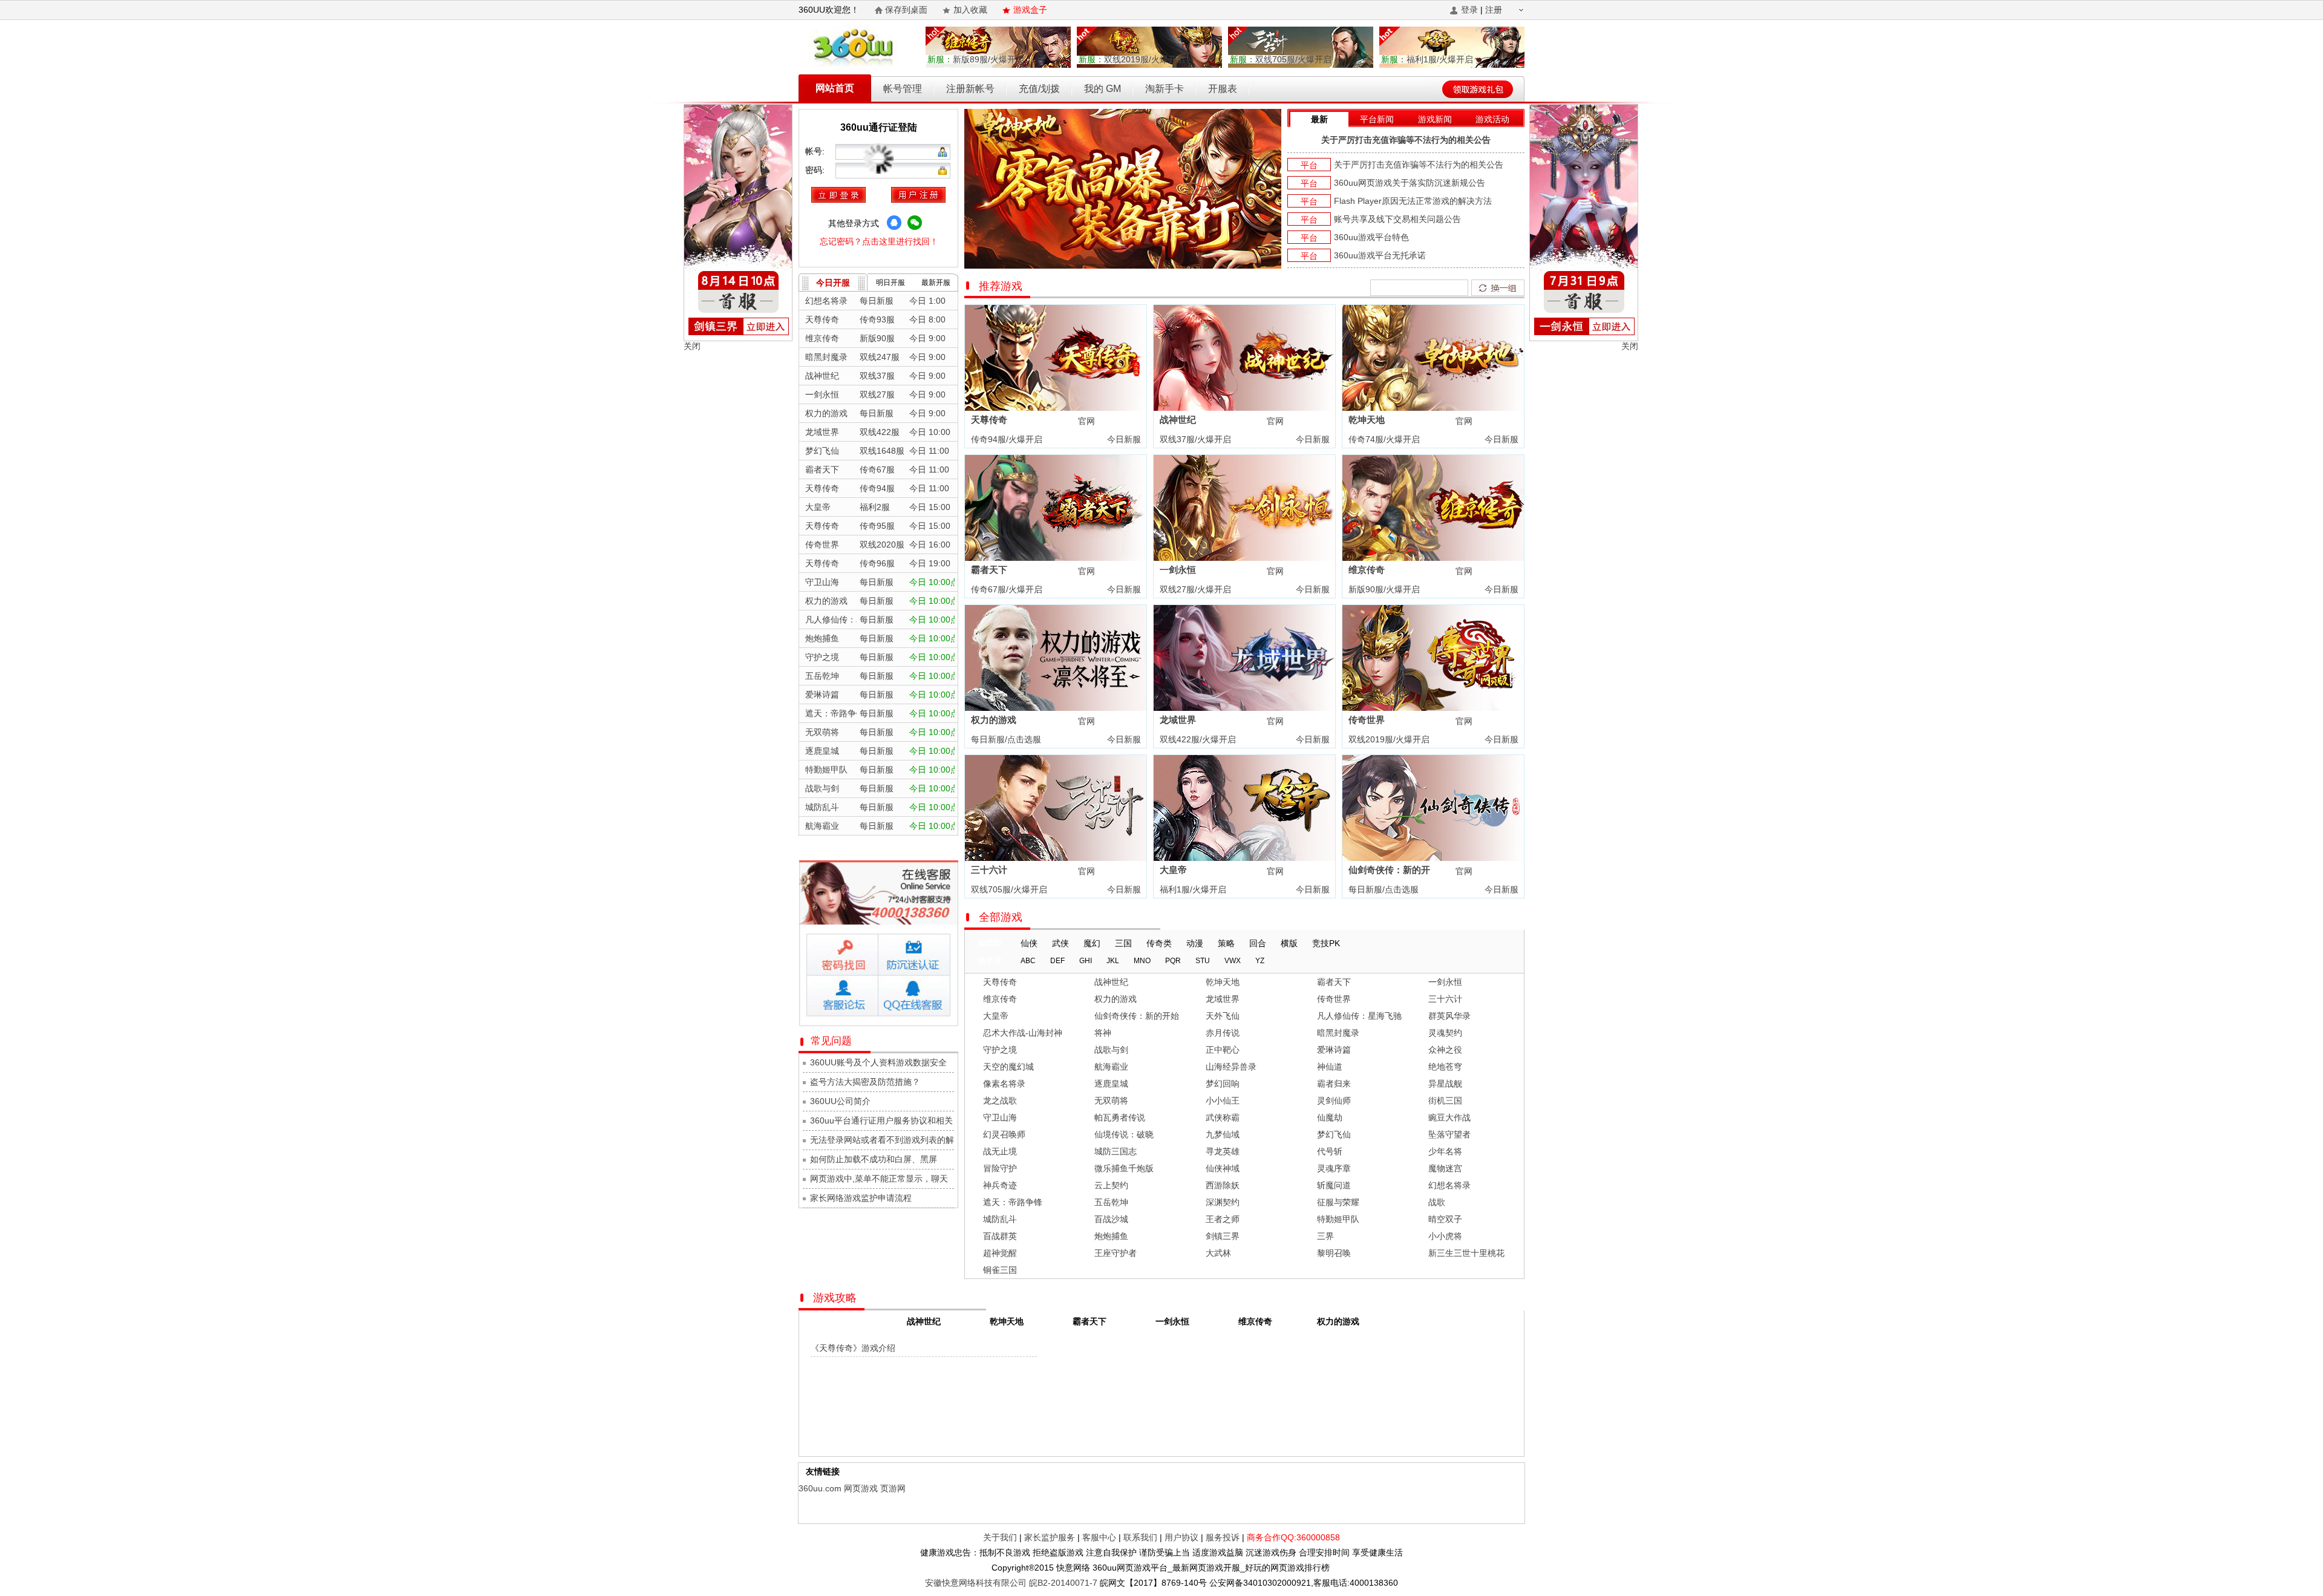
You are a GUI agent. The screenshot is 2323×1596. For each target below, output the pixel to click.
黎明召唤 (1334, 1253)
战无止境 (1000, 1151)
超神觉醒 (1000, 1253)
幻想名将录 (1449, 1185)
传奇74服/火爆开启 (1383, 439)
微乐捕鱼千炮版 (1124, 1168)
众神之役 (1445, 1050)
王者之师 (1223, 1219)
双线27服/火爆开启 (1194, 589)
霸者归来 (1334, 1084)
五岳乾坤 (1111, 1202)
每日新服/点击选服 (1005, 739)
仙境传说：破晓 (1124, 1134)
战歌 (1437, 1202)
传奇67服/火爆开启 (1005, 589)
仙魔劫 (1330, 1117)
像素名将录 (1004, 1084)
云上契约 (1111, 1185)
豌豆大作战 (1449, 1117)
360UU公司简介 (840, 1101)
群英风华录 (1449, 1016)
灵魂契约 (1445, 1033)
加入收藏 (970, 10)
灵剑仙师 (1334, 1101)
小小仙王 (1223, 1101)
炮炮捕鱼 (1111, 1236)
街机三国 (1445, 1101)
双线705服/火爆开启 (1281, 59)
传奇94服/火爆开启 (1005, 439)
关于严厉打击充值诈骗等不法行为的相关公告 (1406, 140)
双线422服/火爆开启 (1197, 739)
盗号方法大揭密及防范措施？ (865, 1082)
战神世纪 (1178, 420)
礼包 (1125, 421)
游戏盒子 (1030, 10)
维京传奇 (1367, 570)
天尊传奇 (989, 420)
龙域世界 (1178, 720)
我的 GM (1103, 89)
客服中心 (1099, 1537)
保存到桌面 (906, 10)
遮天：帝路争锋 (1013, 1202)
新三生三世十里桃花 (1466, 1253)
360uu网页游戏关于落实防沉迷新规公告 (1410, 183)
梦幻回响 (1223, 1084)
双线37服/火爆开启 (1194, 439)
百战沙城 (1111, 1219)
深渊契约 (1223, 1202)
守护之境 (1000, 1050)
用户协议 (1181, 1537)
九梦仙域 (1223, 1134)
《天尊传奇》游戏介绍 (853, 1348)
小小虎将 (1445, 1236)
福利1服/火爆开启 (1427, 59)
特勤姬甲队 (1338, 1219)
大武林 (1218, 1253)
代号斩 (1330, 1151)
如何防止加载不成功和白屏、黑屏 (874, 1159)
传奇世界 (1367, 720)
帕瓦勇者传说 (1120, 1117)
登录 (1469, 10)
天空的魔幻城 (1008, 1067)
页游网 (893, 1488)
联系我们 (1140, 1537)
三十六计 (989, 870)
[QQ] (894, 223)
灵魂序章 (1334, 1168)
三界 (1325, 1236)
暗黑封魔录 (1338, 1033)
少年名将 (1445, 1151)
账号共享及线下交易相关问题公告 (1397, 219)
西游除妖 (1223, 1185)
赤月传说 (1223, 1033)
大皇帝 (1173, 870)
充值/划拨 (1039, 89)
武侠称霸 (1223, 1117)
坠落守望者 (1449, 1134)
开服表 (1223, 89)
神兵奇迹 (1000, 1185)
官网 (1086, 421)
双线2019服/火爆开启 (1132, 59)
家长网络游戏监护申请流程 (861, 1198)
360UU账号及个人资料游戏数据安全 (878, 1062)
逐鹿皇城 (1111, 1084)
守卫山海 (1000, 1117)
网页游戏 (861, 1488)
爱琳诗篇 (1334, 1050)
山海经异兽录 (1231, 1067)
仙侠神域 (1223, 1168)
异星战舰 (1445, 1084)
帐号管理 (903, 89)
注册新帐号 (970, 89)
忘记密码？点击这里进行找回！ (879, 241)
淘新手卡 (1165, 89)
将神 (1103, 1033)
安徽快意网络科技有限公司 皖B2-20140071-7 (1011, 1583)
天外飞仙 (1223, 1016)
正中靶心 (1223, 1050)
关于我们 (1000, 1537)
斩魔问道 (1334, 1185)
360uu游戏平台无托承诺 (1380, 255)
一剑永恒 (1178, 570)
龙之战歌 (1000, 1101)
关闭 (692, 346)
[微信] (915, 223)
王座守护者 (1116, 1253)
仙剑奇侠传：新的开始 (1137, 1016)
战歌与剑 (1111, 1050)
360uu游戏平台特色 (1371, 237)
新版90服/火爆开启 (1383, 589)
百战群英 (1000, 1236)
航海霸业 (1111, 1067)
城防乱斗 (1000, 1219)
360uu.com (820, 1488)
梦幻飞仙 (1334, 1134)
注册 (1494, 10)
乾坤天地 (1367, 420)
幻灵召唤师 (1004, 1134)
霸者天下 (989, 570)
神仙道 (1330, 1067)
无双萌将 (1111, 1101)
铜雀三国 (1000, 1270)
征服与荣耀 (1338, 1202)
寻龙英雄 (1223, 1151)
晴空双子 (1445, 1219)
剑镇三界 (1223, 1236)
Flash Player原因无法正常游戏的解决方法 (1413, 201)
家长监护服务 (1050, 1537)
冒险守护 (1000, 1168)
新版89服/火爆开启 (976, 59)
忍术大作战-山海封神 (1023, 1033)
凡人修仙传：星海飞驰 (1359, 1016)
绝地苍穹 (1445, 1067)
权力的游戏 (994, 720)
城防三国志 (1116, 1151)
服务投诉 (1223, 1537)
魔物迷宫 (1445, 1168)
